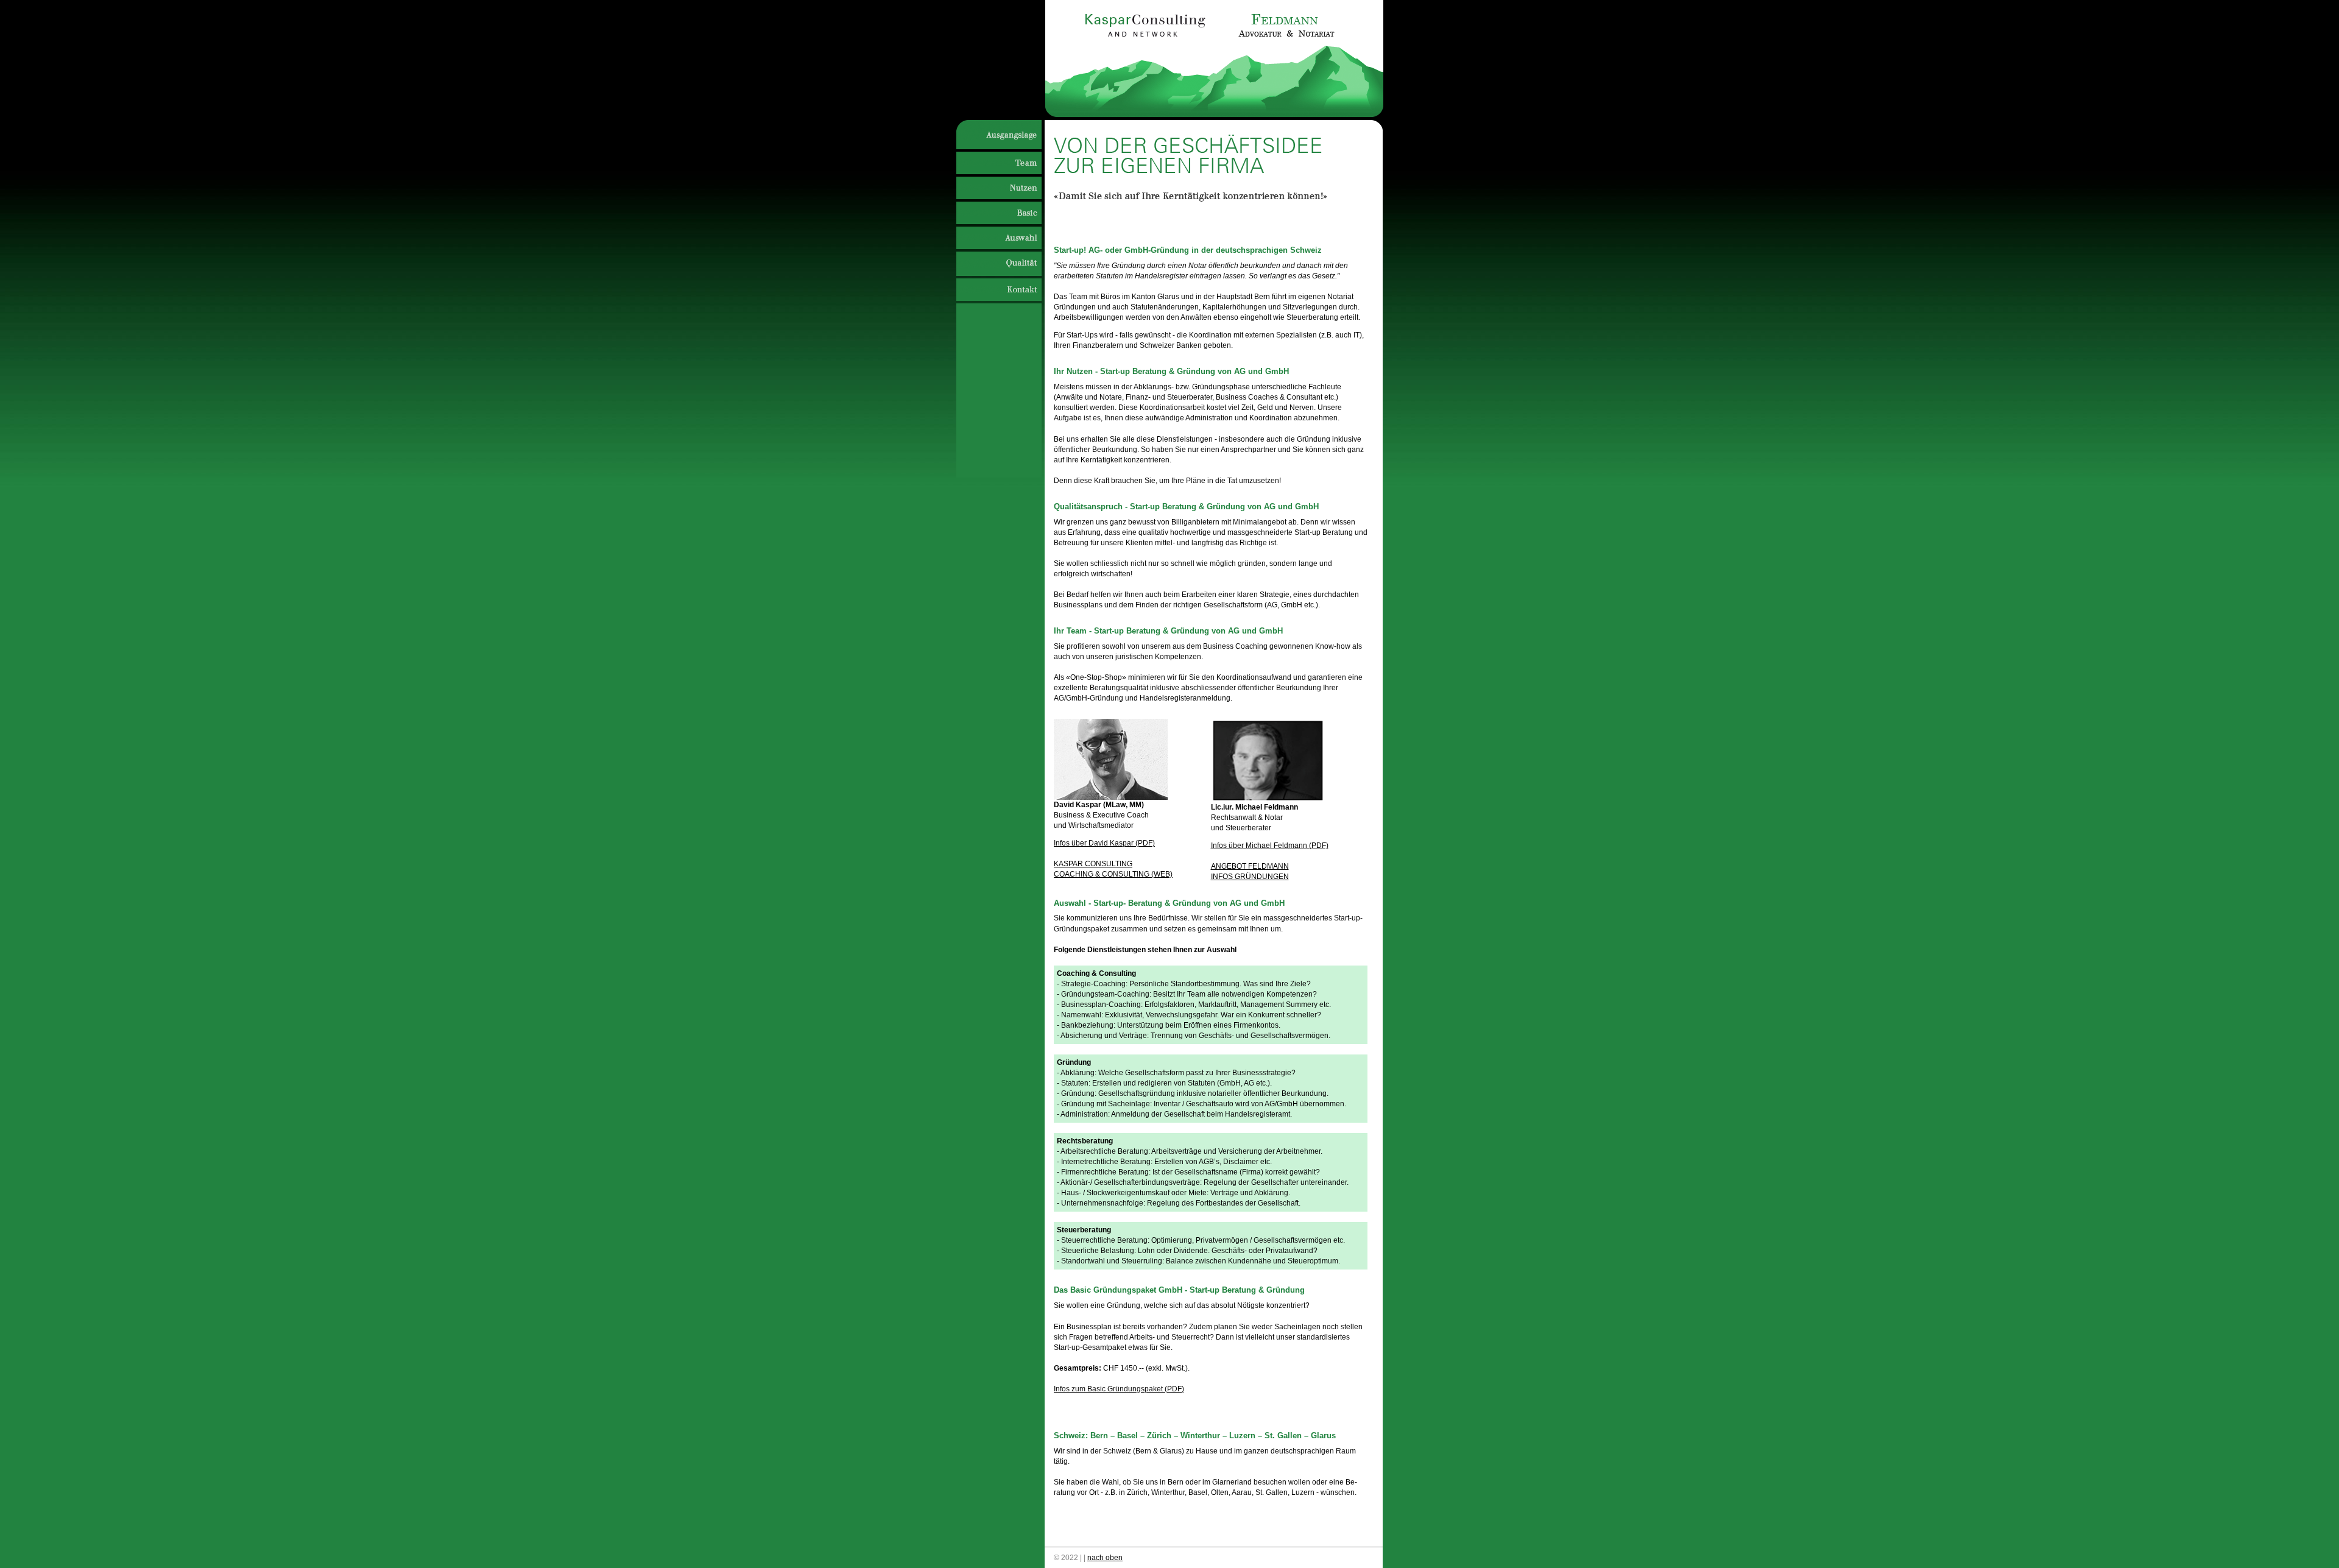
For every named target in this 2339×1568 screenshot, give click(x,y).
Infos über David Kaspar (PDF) (1104, 843)
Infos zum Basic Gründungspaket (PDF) (1119, 1389)
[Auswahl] (997, 239)
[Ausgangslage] (997, 138)
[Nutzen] (997, 189)
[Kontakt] (997, 291)
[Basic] (997, 214)
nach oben (1105, 1558)
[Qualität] (997, 266)
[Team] (997, 164)
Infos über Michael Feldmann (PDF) (1270, 846)
